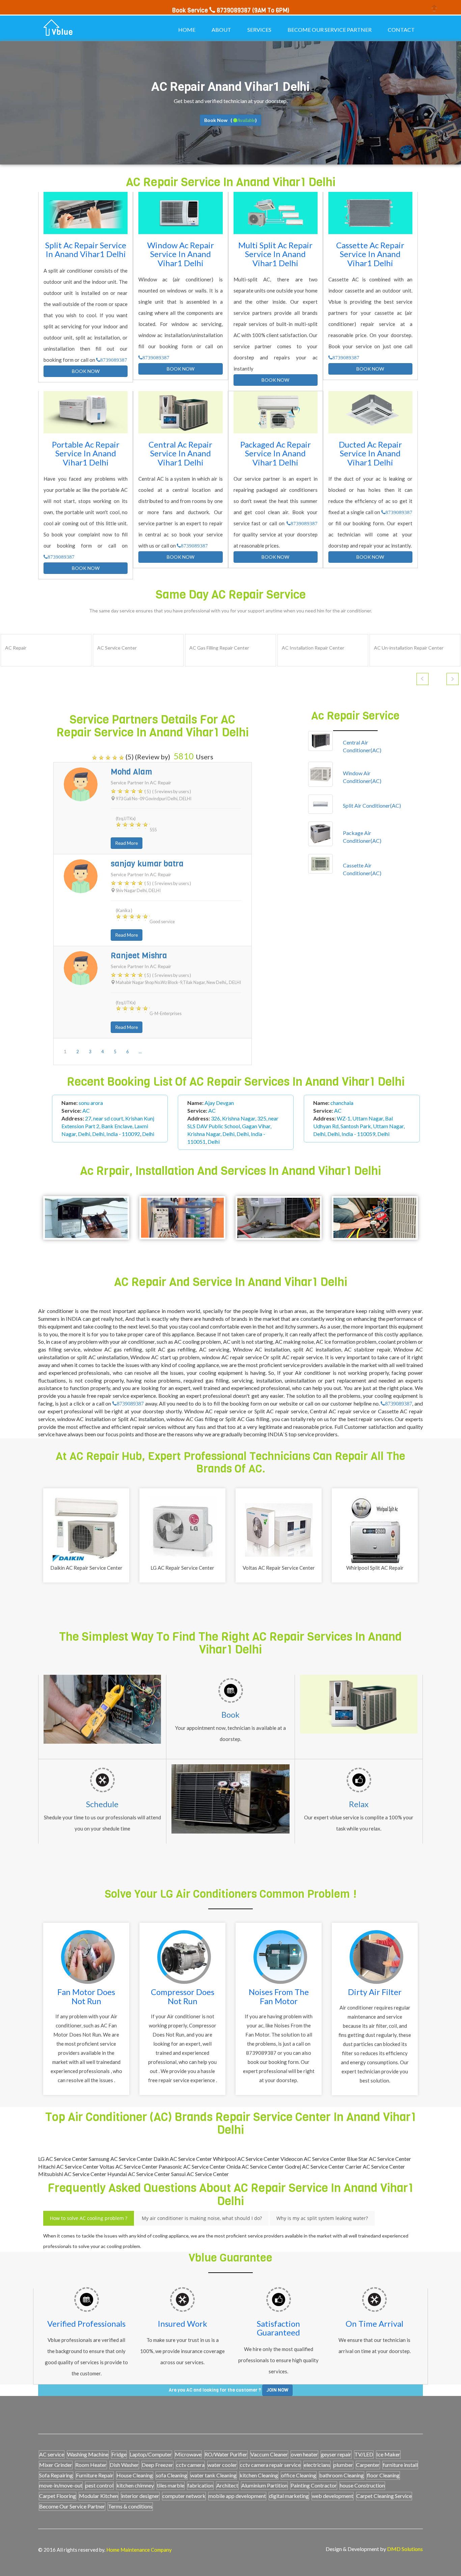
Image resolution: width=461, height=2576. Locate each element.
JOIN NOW (277, 2390)
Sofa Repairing (56, 2475)
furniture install (400, 2465)
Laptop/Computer (151, 2454)
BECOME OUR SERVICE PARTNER (330, 30)
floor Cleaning (383, 2475)
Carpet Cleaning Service (384, 2496)
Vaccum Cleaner (269, 2454)
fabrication (200, 2485)
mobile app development (237, 2496)
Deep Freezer (157, 2465)
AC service (52, 2454)
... (140, 1052)
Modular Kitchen (99, 2496)
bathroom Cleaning (342, 2475)
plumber (343, 2465)
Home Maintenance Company (139, 2550)
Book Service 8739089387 (211, 10)
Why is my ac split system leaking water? (322, 2218)
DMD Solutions (405, 2549)
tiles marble (171, 2485)
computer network (184, 2496)
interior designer (140, 2496)
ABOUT (221, 30)
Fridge (119, 2454)
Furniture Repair (95, 2475)
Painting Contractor (314, 2485)
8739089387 (114, 360)
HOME (187, 30)
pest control (99, 2485)
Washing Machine (88, 2454)
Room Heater (91, 2465)
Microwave (188, 2454)
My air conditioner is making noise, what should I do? (202, 2218)
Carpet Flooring (58, 2496)
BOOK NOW (86, 371)
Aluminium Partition (264, 2485)
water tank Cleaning (213, 2475)
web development (333, 2496)
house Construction (362, 2485)
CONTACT (401, 30)
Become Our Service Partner (72, 2506)
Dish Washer (124, 2465)
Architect (227, 2485)
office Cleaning (299, 2475)
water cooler (222, 2465)
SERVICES (259, 30)
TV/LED (364, 2454)
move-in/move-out (61, 2485)
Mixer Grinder (56, 2465)
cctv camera (190, 2465)
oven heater (304, 2454)
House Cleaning (135, 2475)
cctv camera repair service (270, 2465)
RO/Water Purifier (226, 2454)
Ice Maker (388, 2454)
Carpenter (368, 2465)
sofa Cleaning (172, 2475)
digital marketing (289, 2496)
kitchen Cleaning (259, 2475)
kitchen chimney (135, 2485)
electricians (317, 2465)
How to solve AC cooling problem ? (89, 2218)
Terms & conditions (130, 2506)
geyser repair (336, 2454)
